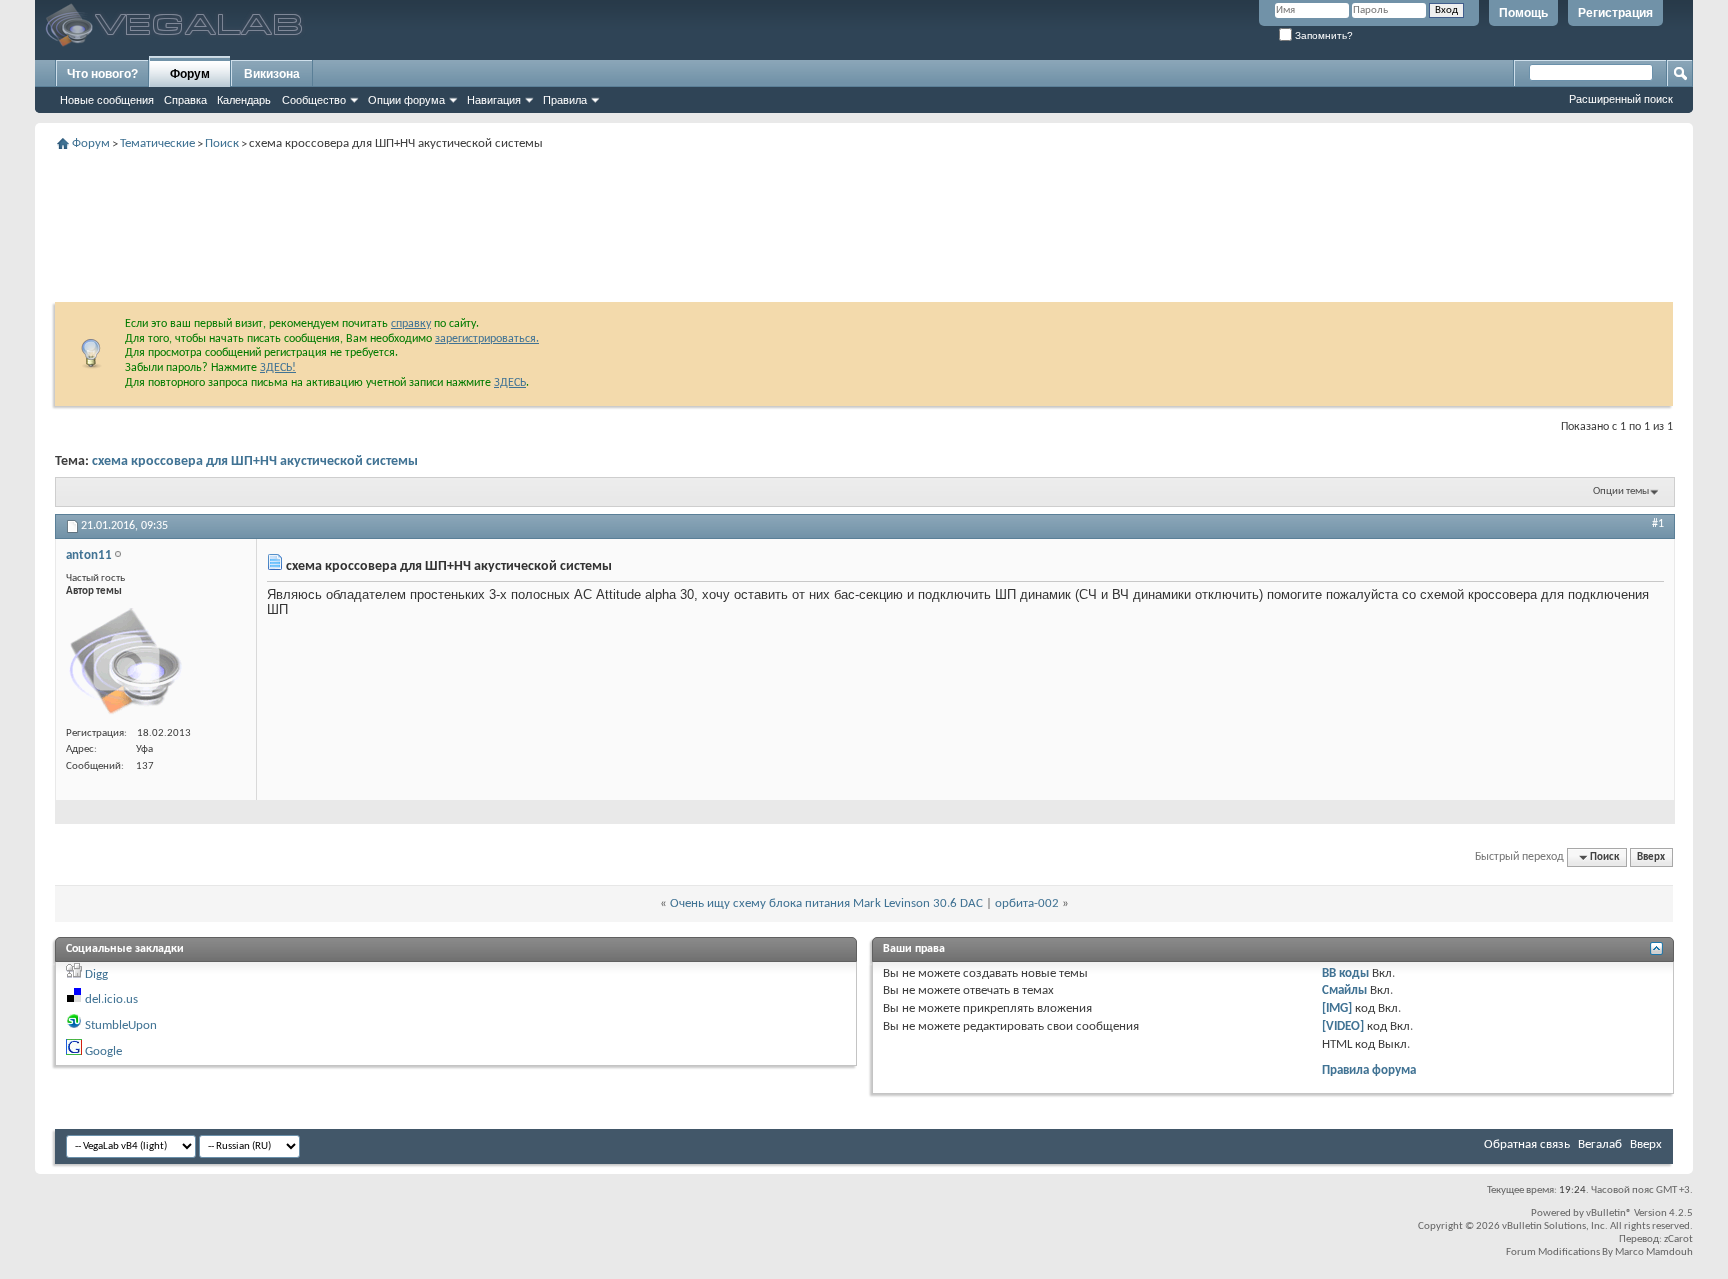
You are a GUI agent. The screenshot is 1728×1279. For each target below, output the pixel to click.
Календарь (244, 100)
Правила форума (1369, 1070)
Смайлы (1344, 990)
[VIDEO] (1343, 1026)
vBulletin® (1609, 1213)
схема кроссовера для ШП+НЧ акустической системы (255, 461)
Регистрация (1615, 13)
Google (103, 1051)
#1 (1658, 524)
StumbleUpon (121, 1025)
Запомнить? (1322, 35)
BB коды (1345, 973)
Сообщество (314, 100)
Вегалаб (1600, 1144)
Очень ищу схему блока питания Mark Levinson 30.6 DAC (826, 903)
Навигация (494, 100)
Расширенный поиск (1621, 99)
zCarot (1678, 1239)
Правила (565, 100)
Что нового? (102, 74)
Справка (185, 100)
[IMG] (1337, 1008)
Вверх (1651, 857)
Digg (96, 974)
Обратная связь (1527, 1144)
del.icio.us (111, 999)
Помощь (1523, 13)
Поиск (222, 143)
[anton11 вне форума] (126, 662)
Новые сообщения (107, 100)
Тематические (157, 143)
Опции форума (406, 100)
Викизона (272, 74)
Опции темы (1621, 491)
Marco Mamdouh (1654, 1252)
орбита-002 (1027, 903)
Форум (190, 74)
